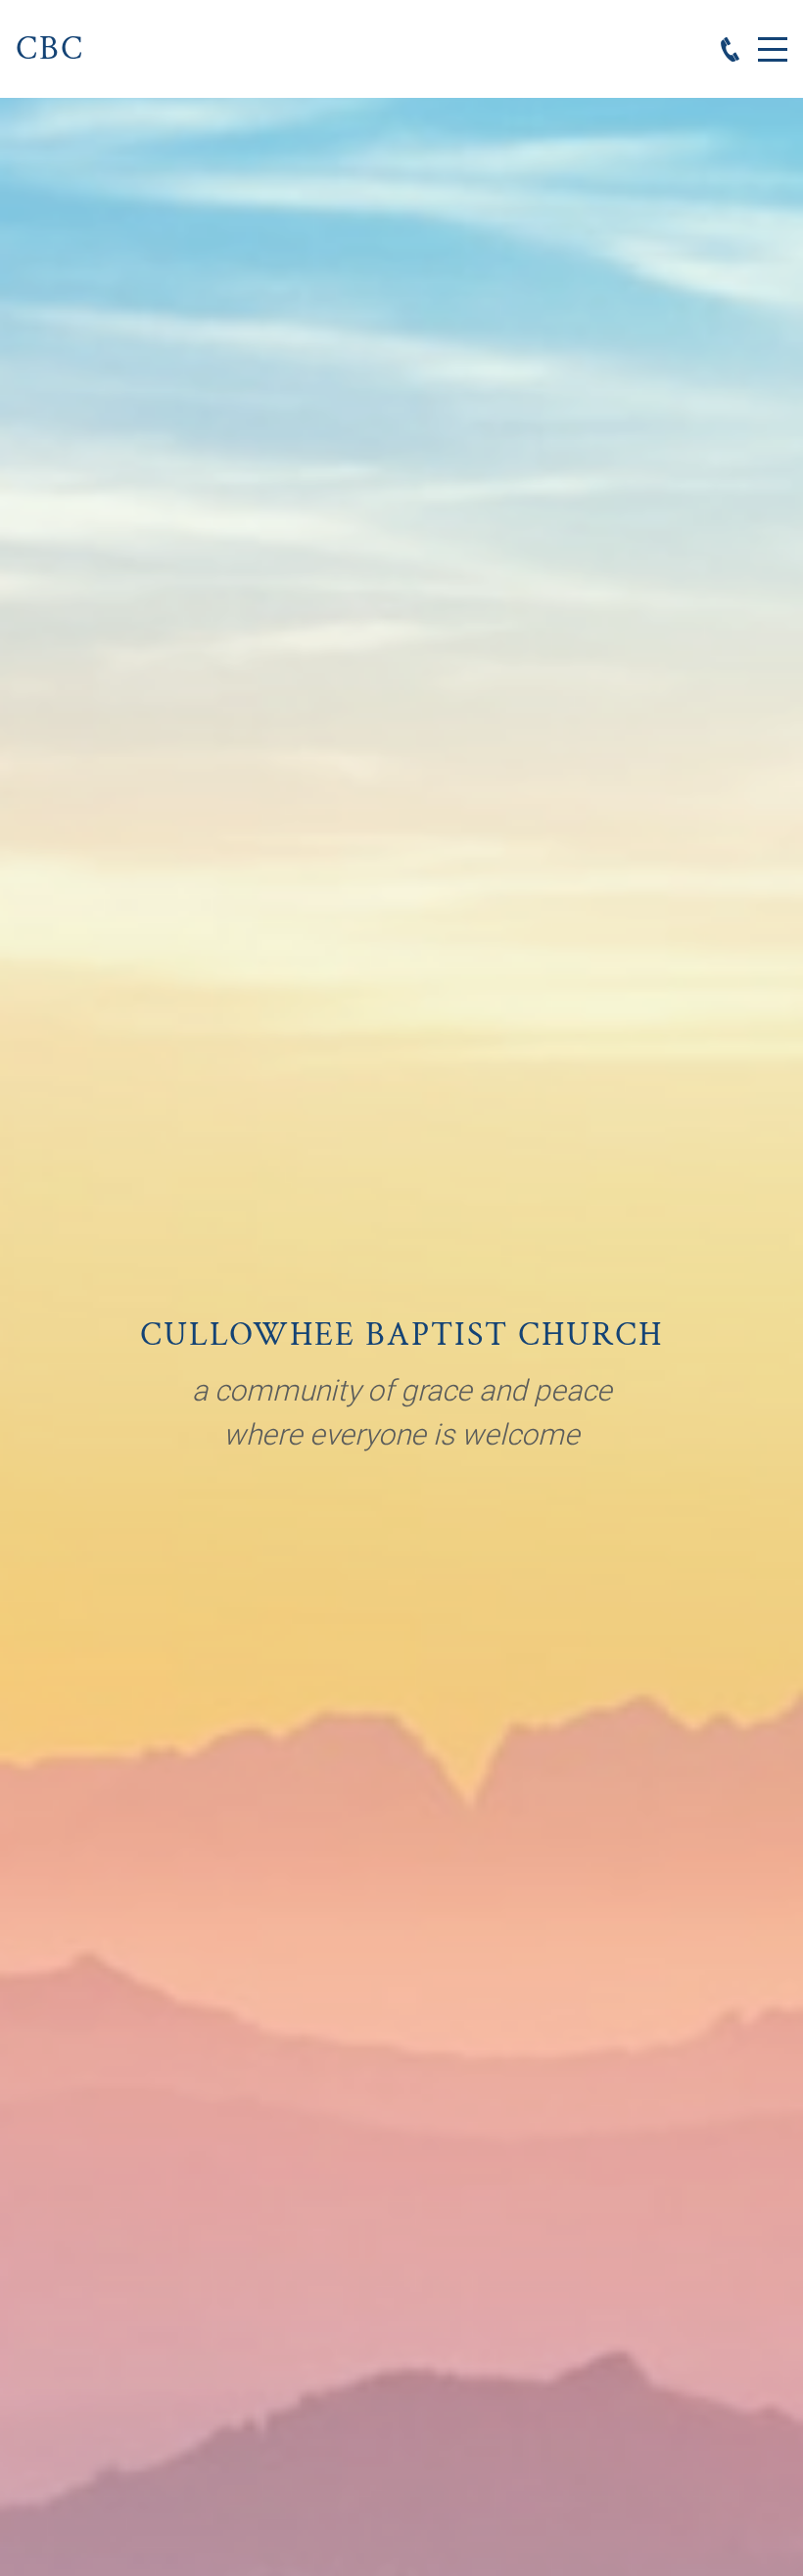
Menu (773, 39)
